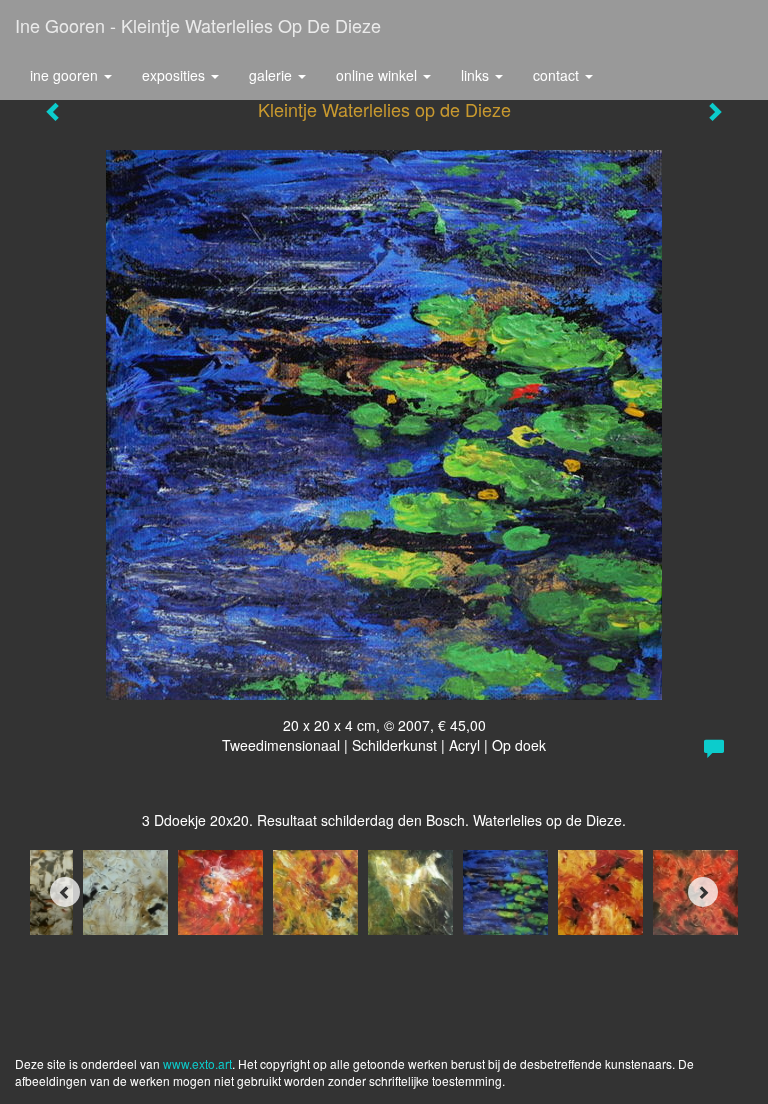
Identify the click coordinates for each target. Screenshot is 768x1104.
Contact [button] (558, 75)
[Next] (703, 892)
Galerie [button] (272, 75)
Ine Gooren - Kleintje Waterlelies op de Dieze (198, 25)
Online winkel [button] (378, 75)
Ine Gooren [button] (66, 75)
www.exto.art (197, 1063)
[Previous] (65, 892)
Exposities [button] (175, 75)
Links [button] (477, 75)
